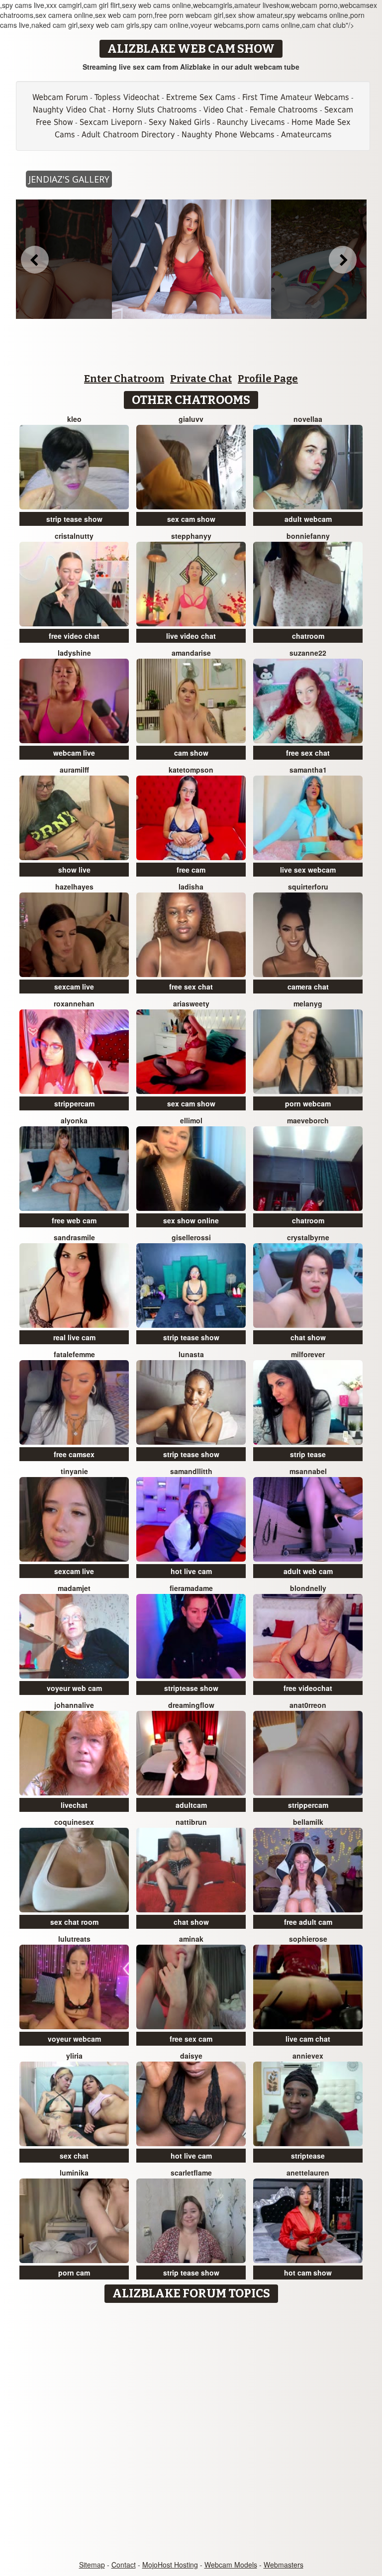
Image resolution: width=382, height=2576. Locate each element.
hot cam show (308, 2273)
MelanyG (308, 1003)
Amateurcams (306, 135)
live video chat (191, 636)
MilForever (308, 1354)
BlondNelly (308, 1588)
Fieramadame (191, 1588)
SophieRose (308, 1939)
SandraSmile (74, 1237)
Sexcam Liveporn (111, 122)
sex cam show (191, 519)
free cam (191, 870)
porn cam (74, 2273)
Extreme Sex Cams (201, 97)
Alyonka (74, 1120)
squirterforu (308, 887)
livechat (74, 1805)
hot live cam (191, 1571)
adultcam (191, 1805)
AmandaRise (191, 653)
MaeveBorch (308, 1120)
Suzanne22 (308, 653)
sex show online (191, 1220)
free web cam (74, 1220)
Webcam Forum (60, 97)
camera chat (308, 987)
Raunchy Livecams (251, 122)
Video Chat (223, 110)
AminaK (191, 1939)
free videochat (308, 1688)
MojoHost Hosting (170, 2565)
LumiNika (74, 2173)
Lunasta (191, 1354)
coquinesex (74, 1822)
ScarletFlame (191, 2173)
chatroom (308, 636)
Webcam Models (231, 2565)
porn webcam (308, 1103)
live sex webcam (308, 870)
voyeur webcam (74, 2039)
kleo (74, 419)
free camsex (74, 1454)
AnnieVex (308, 2056)
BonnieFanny (308, 536)
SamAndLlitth (191, 1471)
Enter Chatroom (124, 379)
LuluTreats (74, 1939)
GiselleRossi (191, 1237)
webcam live (74, 753)
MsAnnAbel (308, 1471)
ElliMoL (191, 1120)
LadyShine (74, 653)
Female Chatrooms (284, 110)
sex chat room (74, 1922)
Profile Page (268, 379)
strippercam (74, 1103)
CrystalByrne (308, 1237)
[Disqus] (191, 2432)
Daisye (191, 2056)
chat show (308, 1337)
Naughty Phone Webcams (228, 135)
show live (74, 870)
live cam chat (308, 2039)
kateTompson (191, 770)
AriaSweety (191, 1003)
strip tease (308, 1454)
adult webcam (308, 519)
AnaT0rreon (308, 1705)
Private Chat (201, 379)
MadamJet (74, 1588)
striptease (308, 2156)
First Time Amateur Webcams (296, 97)
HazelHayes (74, 887)
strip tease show (74, 519)
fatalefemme (74, 1354)
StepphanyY (191, 536)
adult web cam (308, 1571)
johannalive (74, 1705)
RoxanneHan (74, 1003)
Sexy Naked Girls (180, 122)
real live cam (74, 1337)
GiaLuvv (191, 419)
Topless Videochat (127, 97)
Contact (124, 2565)
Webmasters (284, 2565)
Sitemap (92, 2565)
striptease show (191, 1688)
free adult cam (308, 1922)
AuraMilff (74, 770)
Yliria (74, 2056)
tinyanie (74, 1471)
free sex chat (308, 753)
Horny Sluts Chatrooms (155, 110)
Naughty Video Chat (69, 110)
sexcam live (74, 987)
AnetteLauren (308, 2173)
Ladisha (191, 887)
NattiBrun (191, 1822)
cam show (191, 753)
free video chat (74, 636)
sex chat (74, 2156)
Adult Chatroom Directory (128, 135)
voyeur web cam (74, 1688)
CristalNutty (74, 536)
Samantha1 (308, 770)
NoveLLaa (308, 419)
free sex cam (191, 2039)
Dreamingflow (191, 1705)
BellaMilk (308, 1822)
